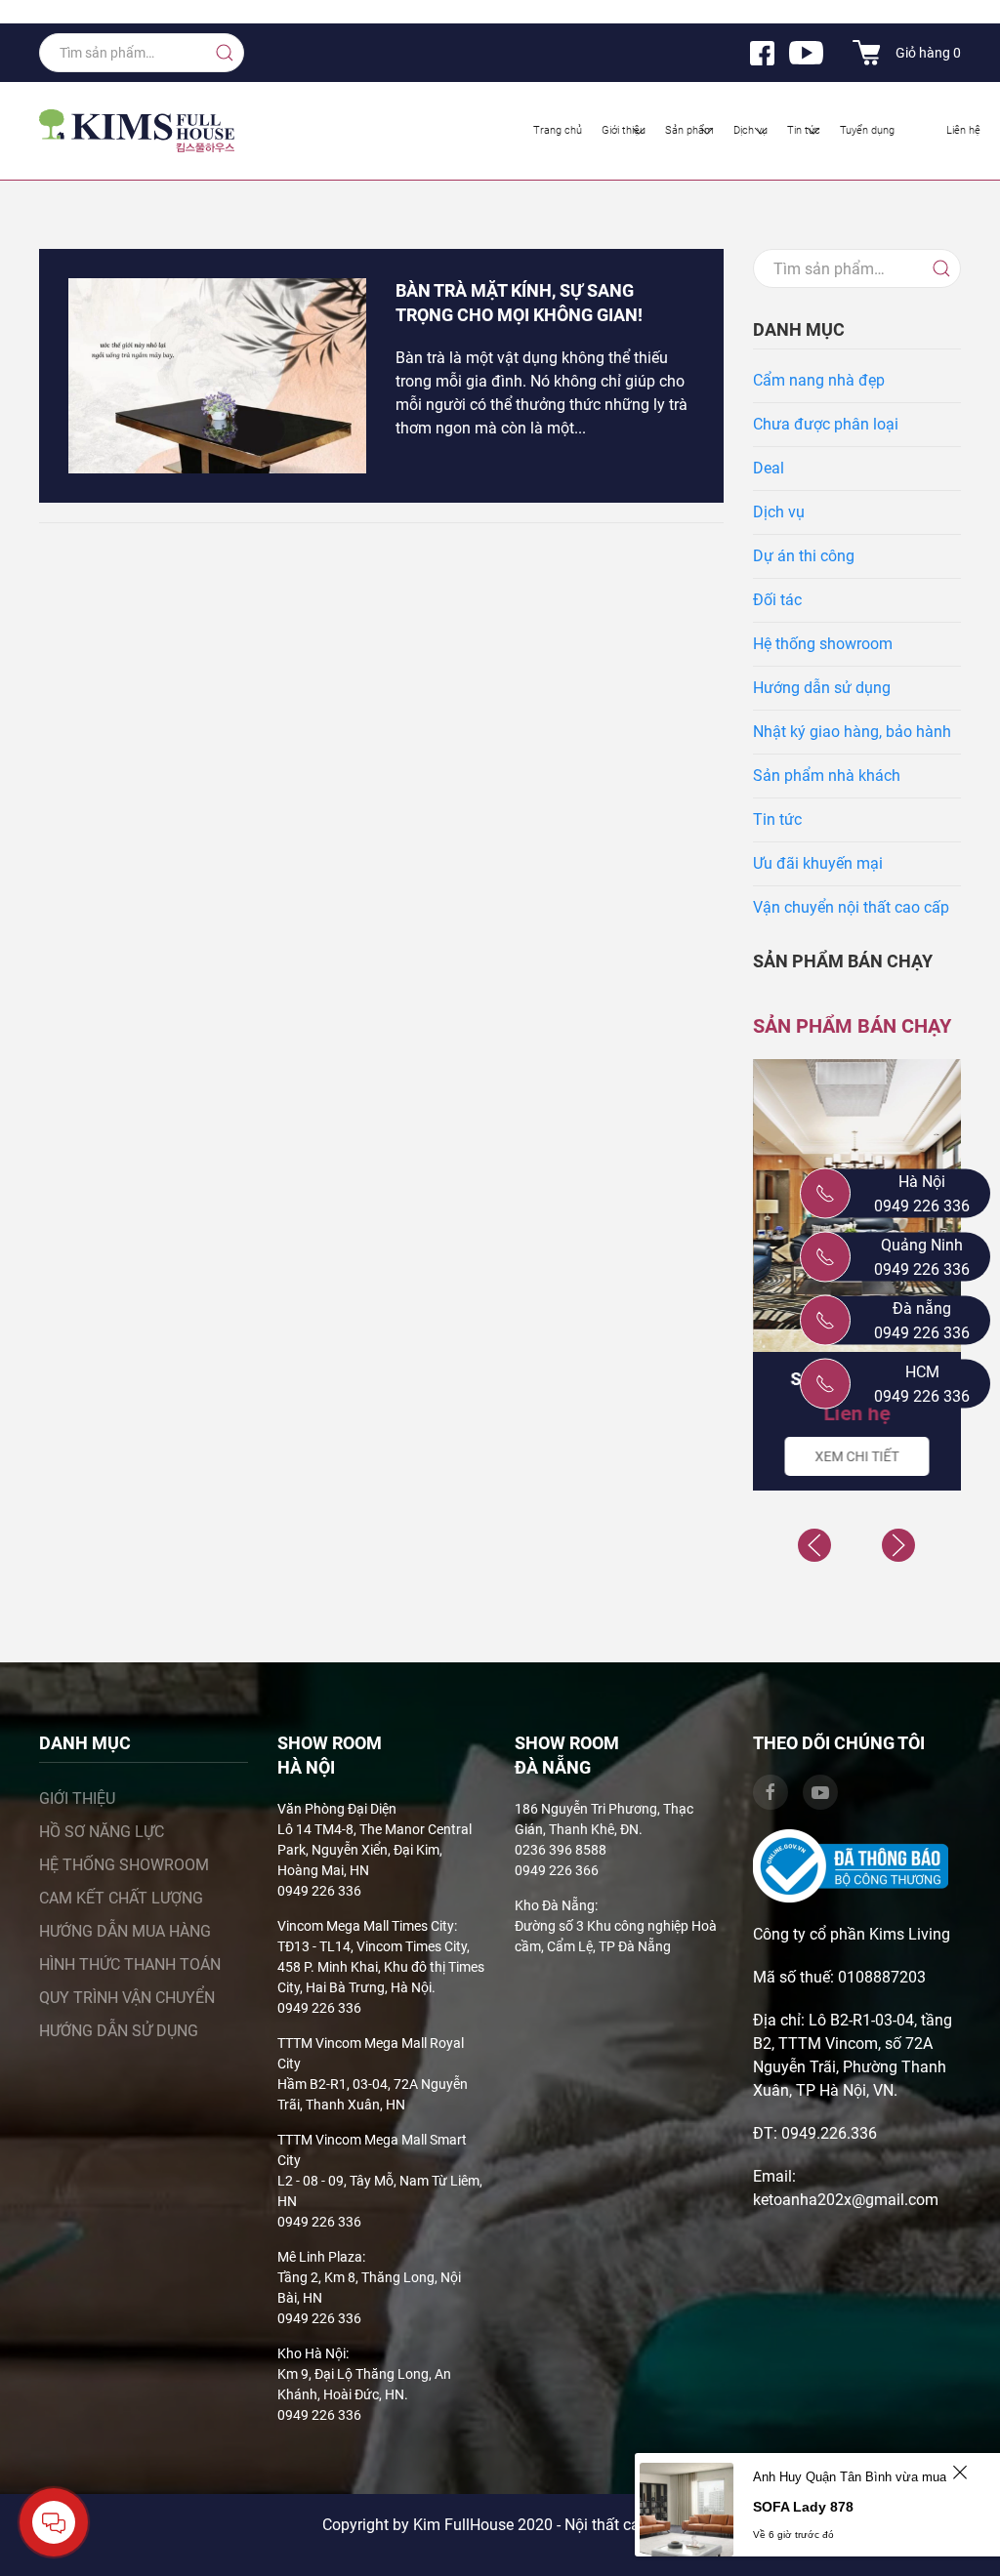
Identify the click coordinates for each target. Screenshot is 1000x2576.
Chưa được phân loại (826, 424)
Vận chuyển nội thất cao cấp (851, 907)
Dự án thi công (804, 556)
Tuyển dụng (867, 130)
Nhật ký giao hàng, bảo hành (852, 732)
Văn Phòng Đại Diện (337, 1809)
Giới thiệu (624, 130)
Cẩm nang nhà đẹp (819, 380)
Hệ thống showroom (823, 644)
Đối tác (777, 600)
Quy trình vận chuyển (127, 1998)
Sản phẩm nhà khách (827, 776)
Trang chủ (558, 130)
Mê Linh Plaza (320, 2257)
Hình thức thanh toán (130, 1964)
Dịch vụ (750, 130)
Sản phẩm (689, 130)
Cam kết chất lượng (121, 1898)
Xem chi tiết (856, 1456)
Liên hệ (963, 130)
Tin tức (804, 130)
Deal (769, 468)
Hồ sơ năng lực (102, 1832)
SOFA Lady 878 (803, 2507)
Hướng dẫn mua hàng (125, 1931)
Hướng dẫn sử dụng (822, 688)
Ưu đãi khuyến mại (818, 863)
